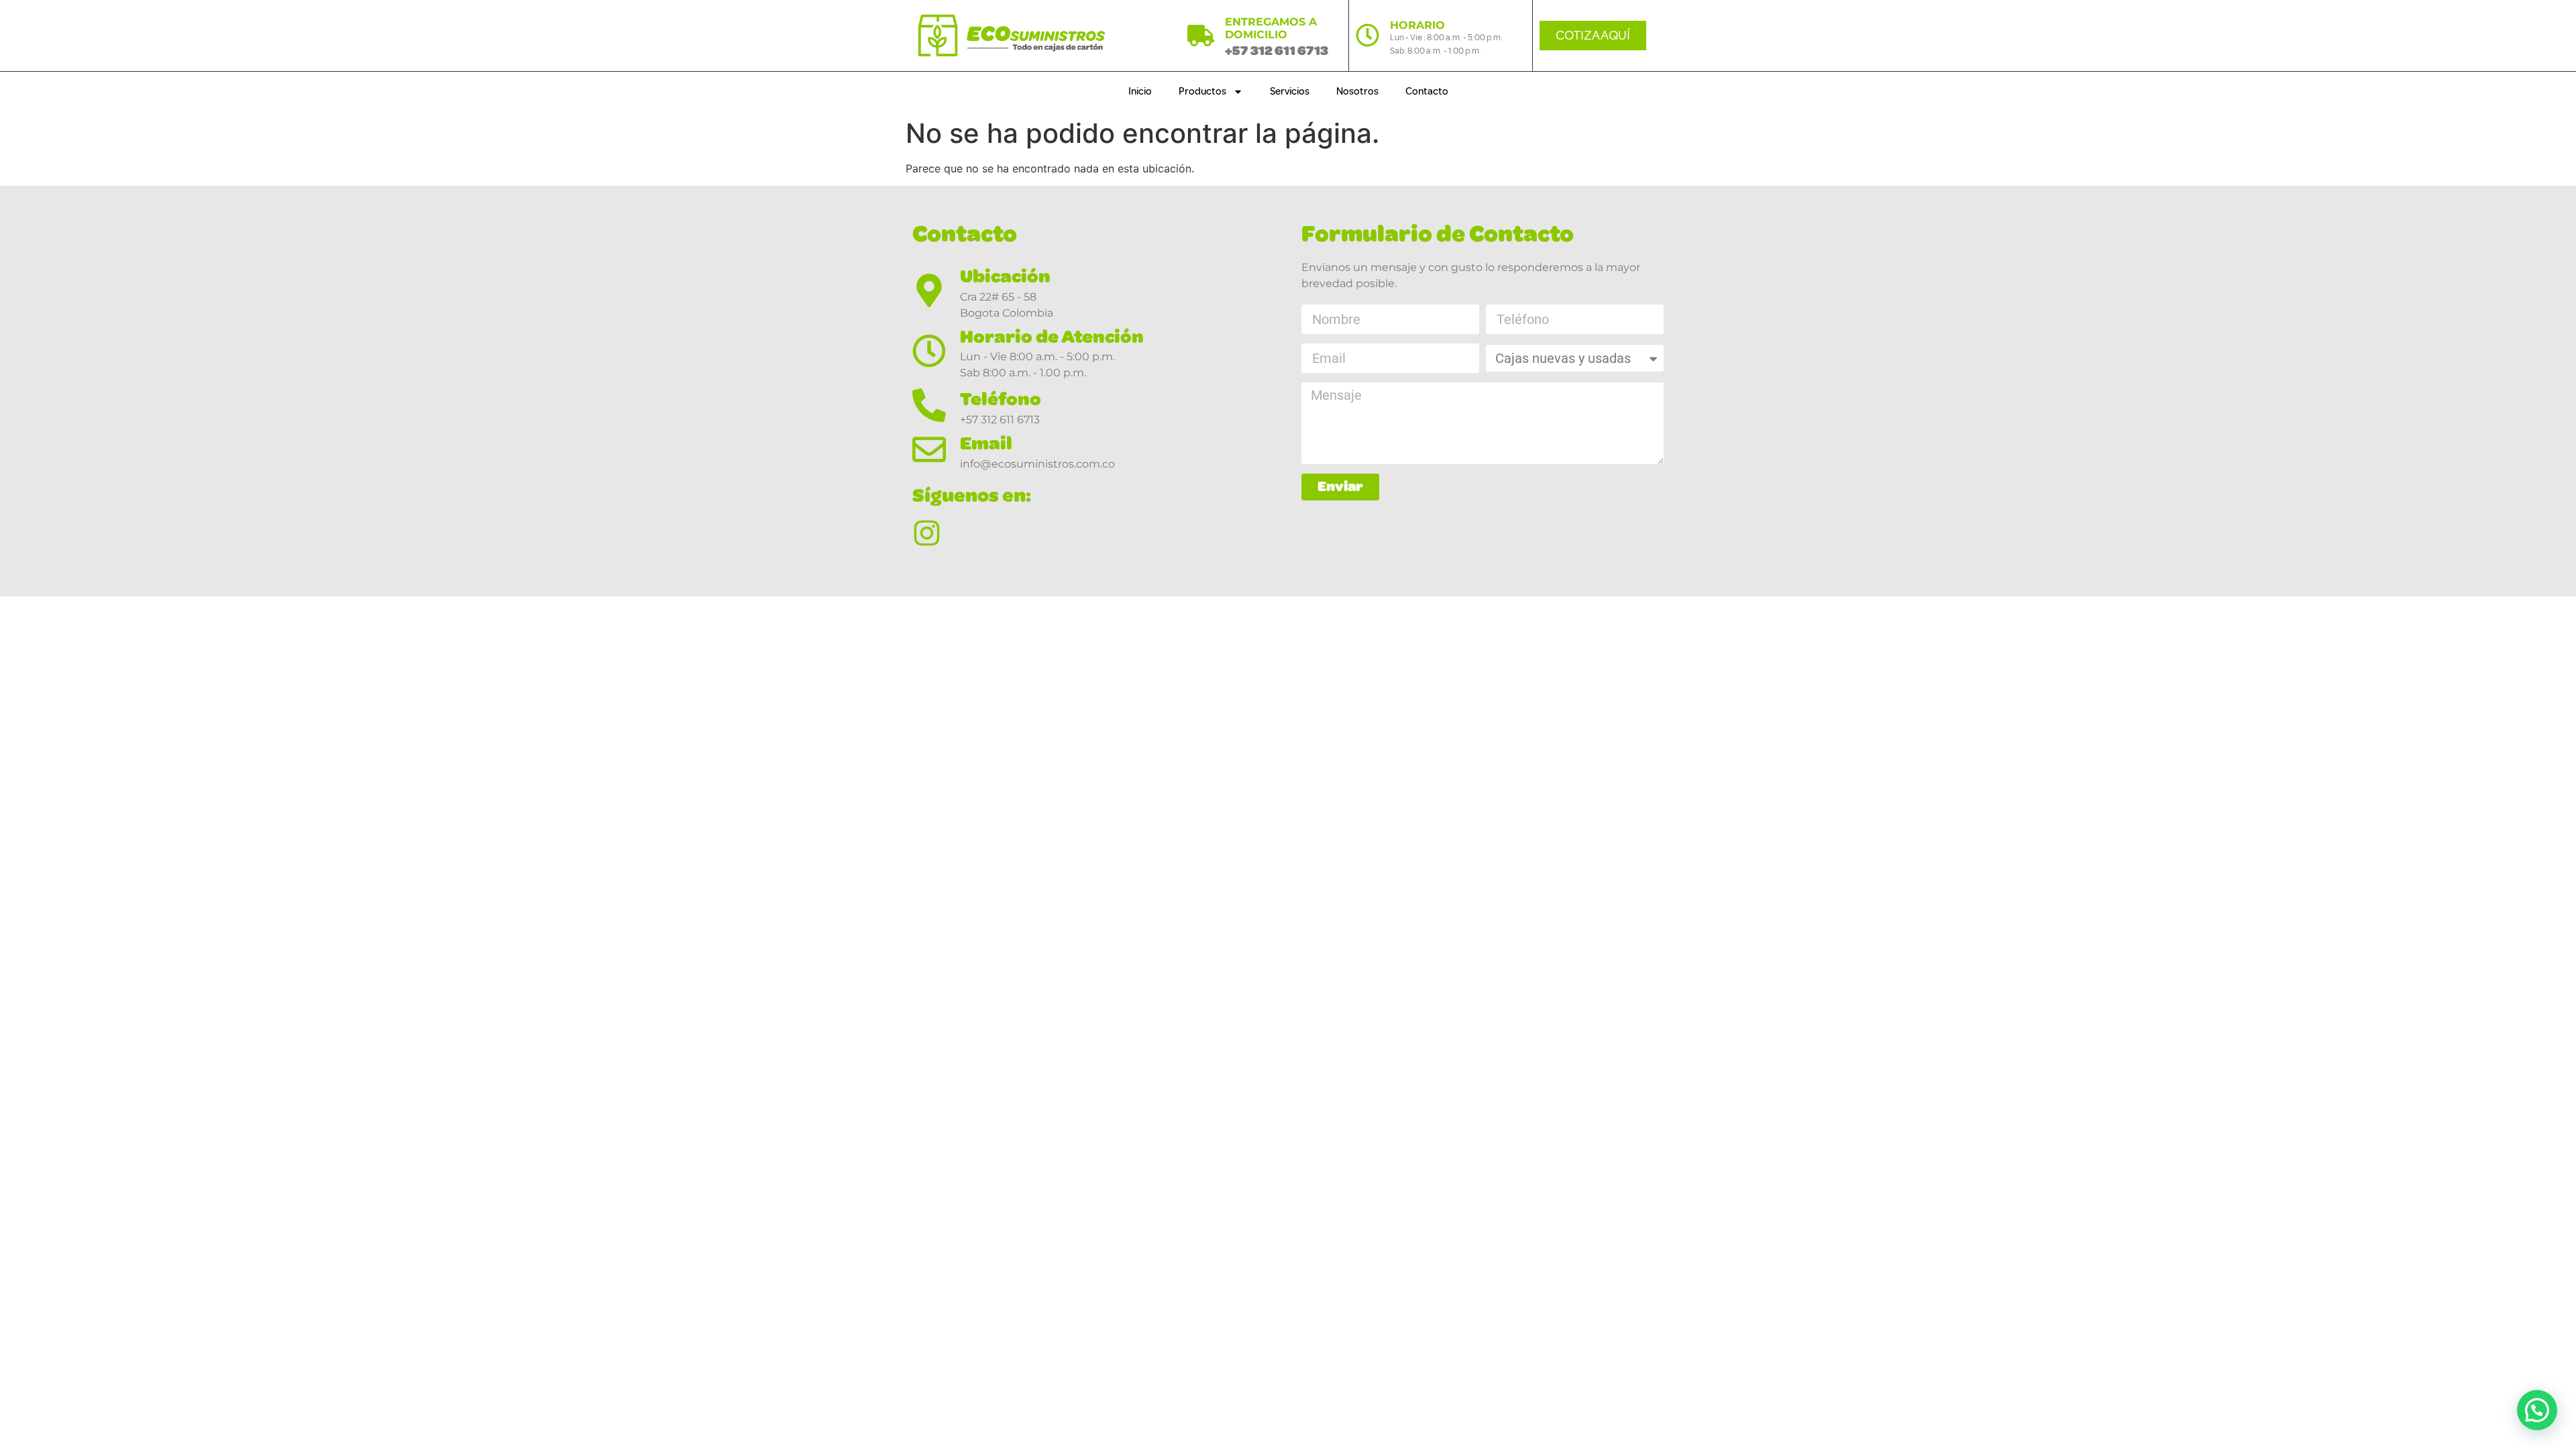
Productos (1202, 92)
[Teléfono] (929, 405)
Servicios (1290, 92)
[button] (2537, 1410)
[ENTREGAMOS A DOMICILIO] (1201, 36)
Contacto (1427, 92)
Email (986, 443)
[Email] (929, 449)
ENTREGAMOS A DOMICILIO (1271, 28)
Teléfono (1001, 399)
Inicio (1140, 92)
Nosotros (1357, 92)
